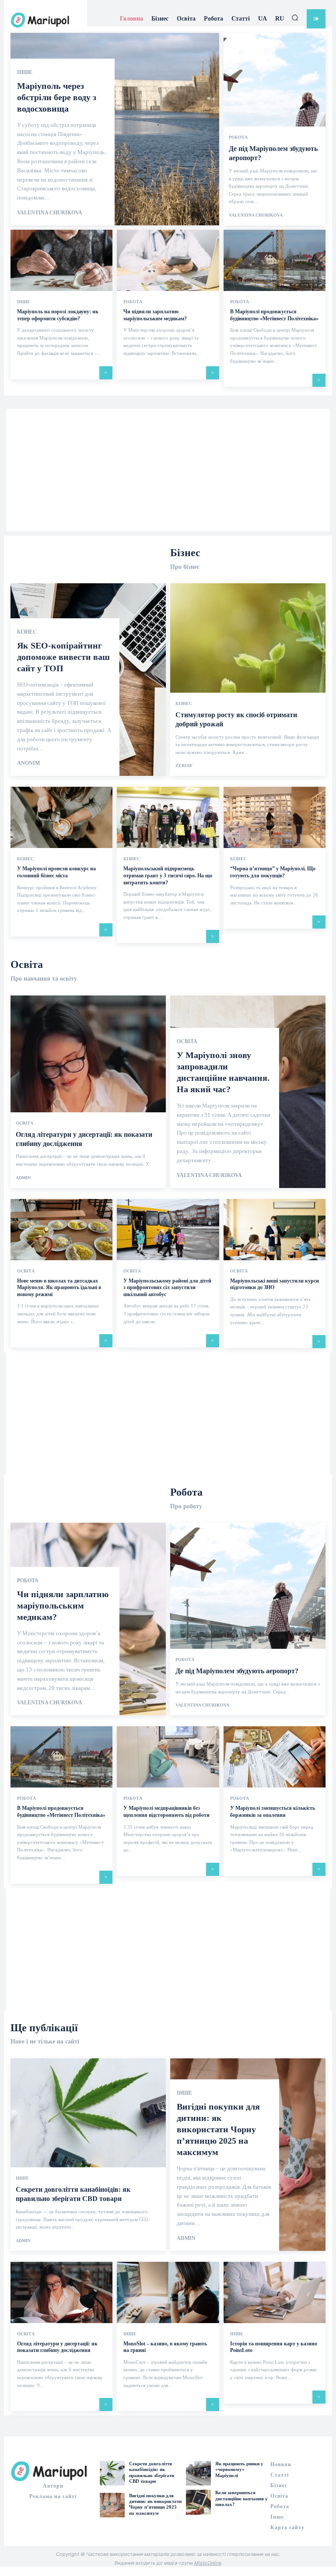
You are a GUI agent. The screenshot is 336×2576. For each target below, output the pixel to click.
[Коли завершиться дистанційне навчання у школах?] (198, 2502)
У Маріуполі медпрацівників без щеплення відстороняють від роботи (166, 1812)
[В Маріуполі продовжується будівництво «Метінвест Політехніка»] (275, 260)
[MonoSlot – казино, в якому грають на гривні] (168, 2292)
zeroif (184, 766)
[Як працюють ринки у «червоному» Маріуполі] (198, 2473)
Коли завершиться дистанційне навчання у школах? (241, 2498)
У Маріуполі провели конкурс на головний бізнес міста (56, 872)
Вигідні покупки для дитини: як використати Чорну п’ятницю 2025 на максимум (218, 2129)
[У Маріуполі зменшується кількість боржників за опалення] (275, 1757)
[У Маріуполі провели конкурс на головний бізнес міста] (61, 817)
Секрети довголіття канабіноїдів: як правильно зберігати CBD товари (152, 2472)
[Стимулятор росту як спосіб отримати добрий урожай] (248, 680)
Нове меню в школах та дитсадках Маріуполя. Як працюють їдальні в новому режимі (59, 1288)
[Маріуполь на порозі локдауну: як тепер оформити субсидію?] (61, 260)
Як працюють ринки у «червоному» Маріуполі (239, 2469)
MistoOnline (208, 2563)
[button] (295, 18)
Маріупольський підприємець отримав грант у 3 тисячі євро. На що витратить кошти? (168, 875)
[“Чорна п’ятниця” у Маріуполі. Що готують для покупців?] (275, 817)
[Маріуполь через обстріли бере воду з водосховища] (115, 129)
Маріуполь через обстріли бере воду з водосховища (57, 97)
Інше (25, 72)
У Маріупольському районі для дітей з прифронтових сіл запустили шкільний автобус (167, 1288)
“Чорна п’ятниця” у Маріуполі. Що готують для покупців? (273, 872)
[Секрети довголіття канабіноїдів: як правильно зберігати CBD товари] (88, 2155)
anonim (28, 763)
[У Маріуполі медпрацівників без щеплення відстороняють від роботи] (168, 1757)
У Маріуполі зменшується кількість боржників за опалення (273, 1812)
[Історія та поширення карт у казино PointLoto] (275, 2292)
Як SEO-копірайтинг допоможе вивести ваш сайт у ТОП (63, 657)
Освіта (24, 1123)
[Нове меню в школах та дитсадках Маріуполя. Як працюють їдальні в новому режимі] (61, 1230)
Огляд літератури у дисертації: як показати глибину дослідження (57, 2347)
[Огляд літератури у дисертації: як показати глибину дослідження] (88, 1092)
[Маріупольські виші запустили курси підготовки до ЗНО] (275, 1230)
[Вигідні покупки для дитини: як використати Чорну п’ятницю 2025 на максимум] (112, 2505)
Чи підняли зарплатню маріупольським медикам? (63, 1605)
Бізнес (27, 632)
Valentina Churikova (50, 213)
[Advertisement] (168, 470)
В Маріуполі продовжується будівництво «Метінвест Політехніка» (61, 1812)
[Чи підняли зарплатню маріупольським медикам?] (168, 260)
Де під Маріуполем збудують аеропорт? (237, 1671)
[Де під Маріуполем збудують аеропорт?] (248, 1619)
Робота (238, 137)
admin (23, 1178)
